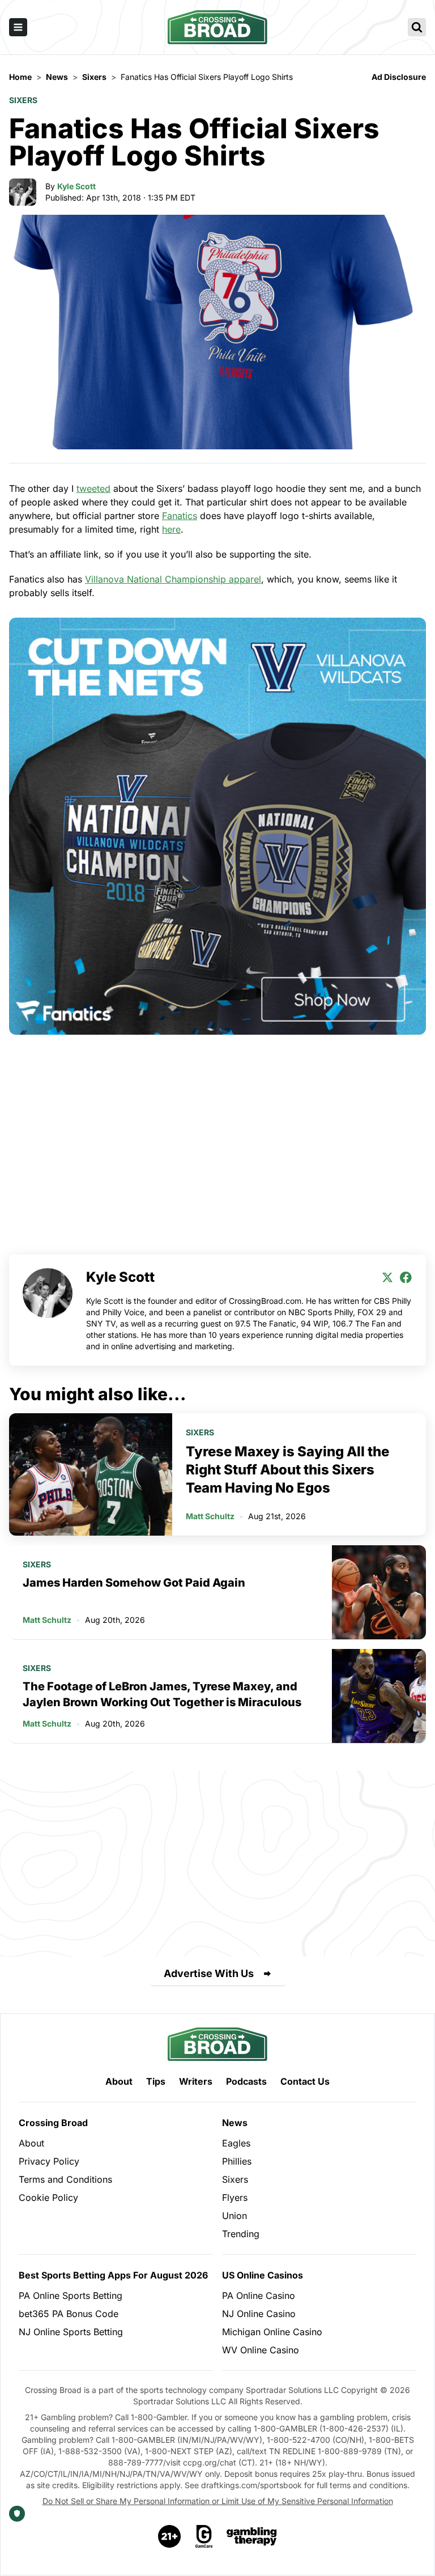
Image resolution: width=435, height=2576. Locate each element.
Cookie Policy (48, 2197)
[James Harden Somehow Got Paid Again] (379, 1592)
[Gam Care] (204, 2536)
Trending (241, 2234)
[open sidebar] (18, 27)
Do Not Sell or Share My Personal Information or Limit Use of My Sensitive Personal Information (218, 2501)
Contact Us (305, 2081)
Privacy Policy (49, 2161)
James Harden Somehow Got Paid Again (134, 1583)
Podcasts (246, 2081)
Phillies (237, 2161)
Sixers (23, 100)
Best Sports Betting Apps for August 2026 (113, 2275)
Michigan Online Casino (272, 2332)
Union (234, 2216)
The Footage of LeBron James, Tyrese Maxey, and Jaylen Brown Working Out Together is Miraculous (162, 1694)
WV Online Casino (261, 2350)
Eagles (236, 2143)
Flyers (235, 2197)
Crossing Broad (53, 2123)
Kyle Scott (76, 186)
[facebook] (406, 1277)
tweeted (93, 488)
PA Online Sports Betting (71, 2296)
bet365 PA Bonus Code (69, 2314)
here (171, 529)
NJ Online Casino (259, 2314)
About (119, 2081)
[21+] (170, 2536)
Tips (156, 2081)
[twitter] (387, 1277)
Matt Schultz (210, 1516)
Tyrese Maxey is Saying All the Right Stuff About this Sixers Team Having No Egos (287, 1470)
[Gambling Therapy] (252, 2536)
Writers (196, 2081)
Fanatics (180, 516)
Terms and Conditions (65, 2179)
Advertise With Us (209, 1973)
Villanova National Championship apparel (173, 579)
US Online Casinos (263, 2275)
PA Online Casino (259, 2296)
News (235, 2123)
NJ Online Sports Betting (71, 2332)
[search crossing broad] (417, 27)
